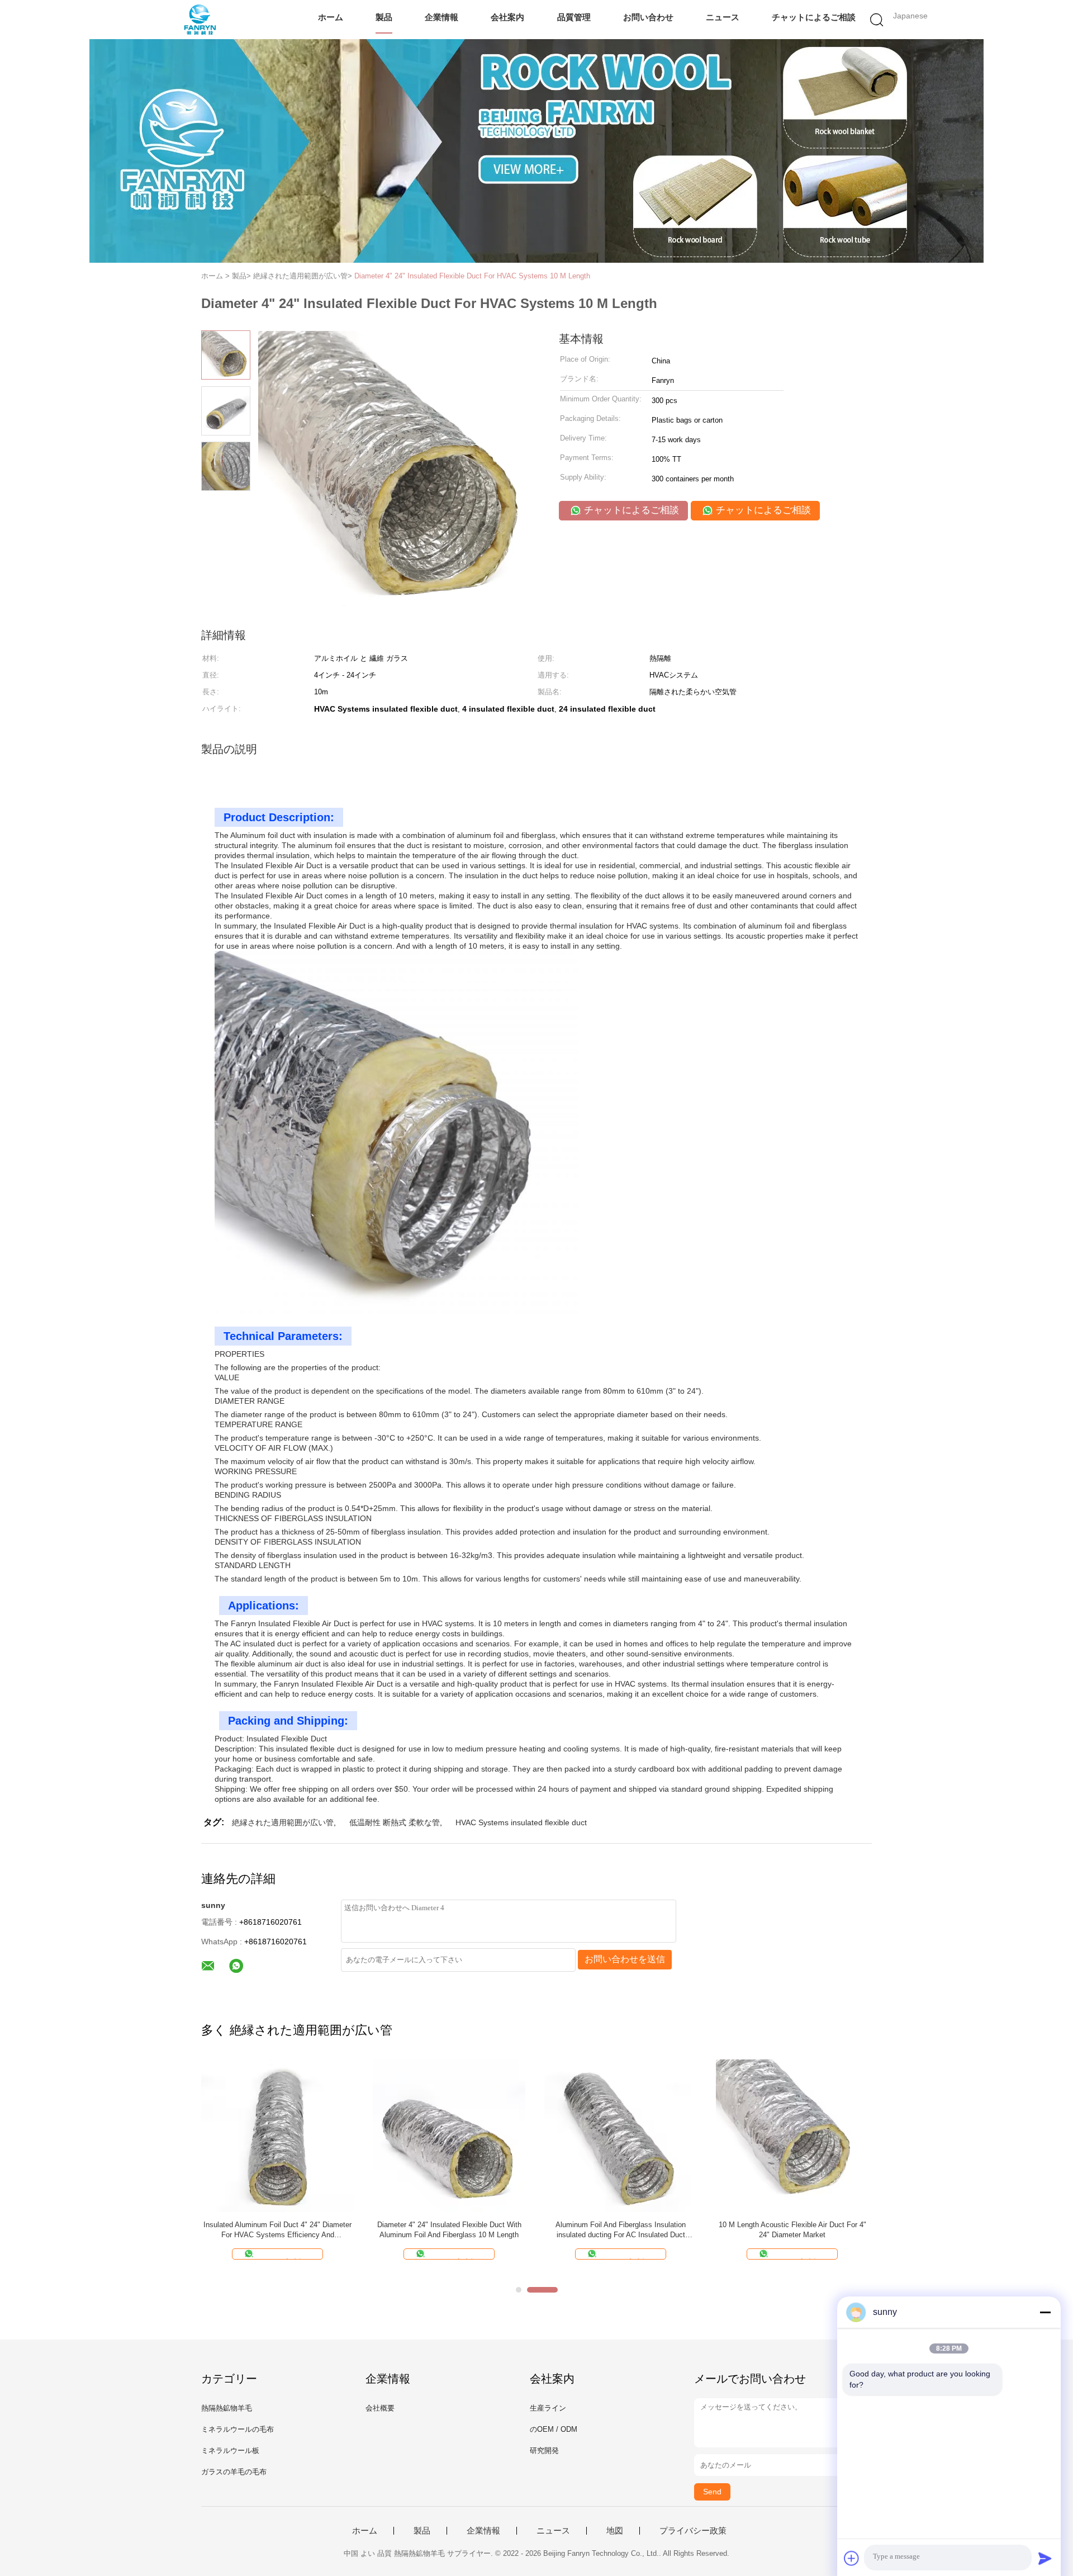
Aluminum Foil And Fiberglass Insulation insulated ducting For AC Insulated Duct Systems (621, 2230)
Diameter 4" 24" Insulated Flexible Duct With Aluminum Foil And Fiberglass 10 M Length (449, 2230)
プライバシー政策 (693, 2531)
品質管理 (574, 17)
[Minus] (1045, 2312)
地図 (615, 2531)
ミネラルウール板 (230, 2450)
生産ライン (548, 2408)
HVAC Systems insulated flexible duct (521, 1822)
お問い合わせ (648, 17)
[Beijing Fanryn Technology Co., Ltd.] (200, 20)
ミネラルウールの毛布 (238, 2429)
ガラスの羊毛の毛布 (234, 2472)
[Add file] (852, 2558)
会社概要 (380, 2408)
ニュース (723, 17)
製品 (384, 17)
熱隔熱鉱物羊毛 (227, 2408)
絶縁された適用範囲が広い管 (283, 1822)
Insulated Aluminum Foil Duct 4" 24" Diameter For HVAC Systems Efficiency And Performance (277, 2230)
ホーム (331, 17)
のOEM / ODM (554, 2429)
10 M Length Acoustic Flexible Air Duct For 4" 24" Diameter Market (792, 2230)
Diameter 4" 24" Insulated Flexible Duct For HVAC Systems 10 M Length (472, 276)
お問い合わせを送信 (625, 1959)
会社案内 (507, 17)
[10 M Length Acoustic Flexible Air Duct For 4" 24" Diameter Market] (792, 2135)
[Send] (1045, 2558)
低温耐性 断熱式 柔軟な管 (395, 1822)
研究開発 (544, 2450)
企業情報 (441, 17)
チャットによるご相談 (814, 17)
